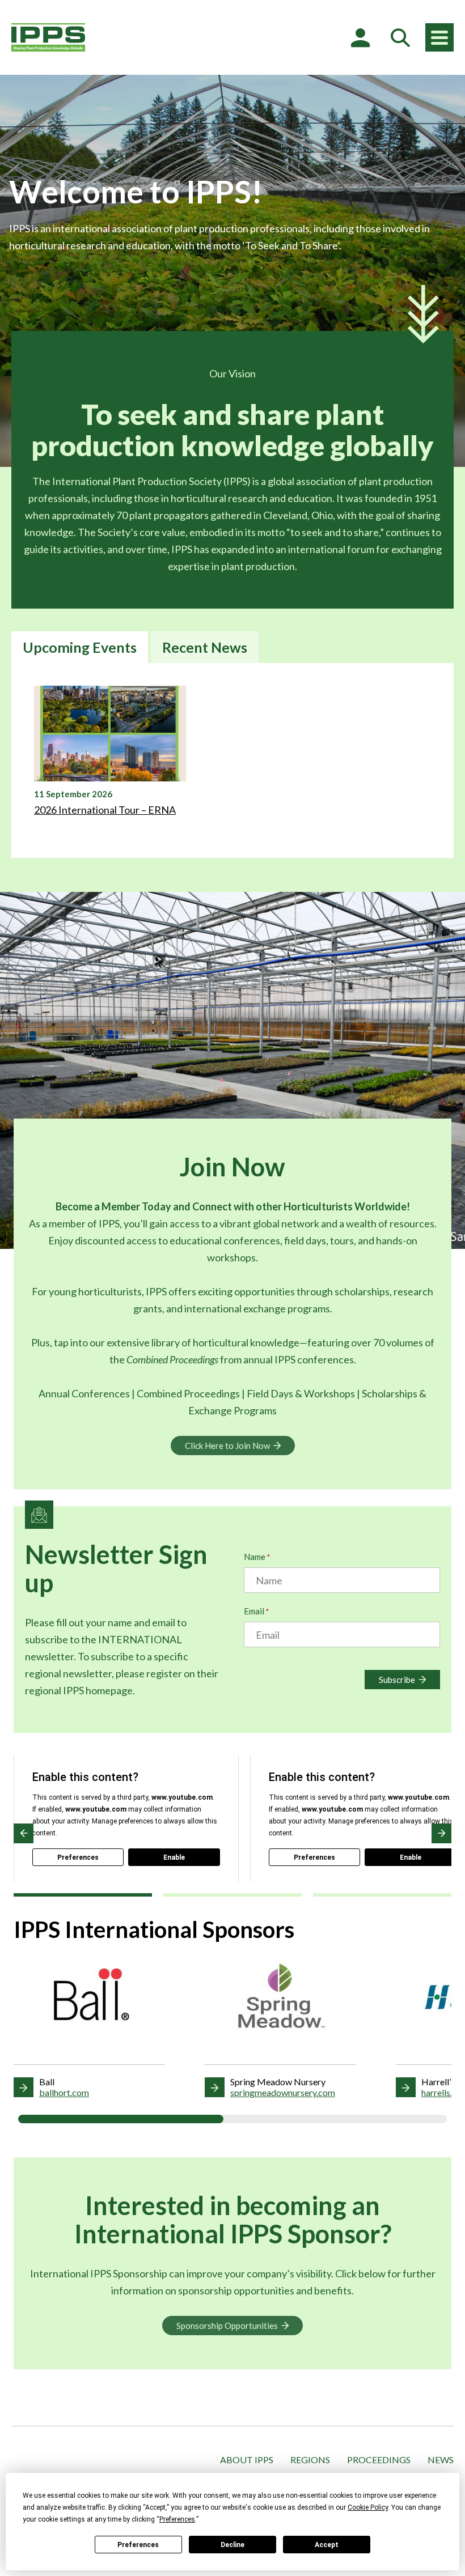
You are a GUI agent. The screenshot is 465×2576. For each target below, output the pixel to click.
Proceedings (379, 2460)
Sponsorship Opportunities (227, 2326)
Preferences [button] (177, 2519)
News (441, 2460)
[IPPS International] (48, 37)
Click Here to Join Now (227, 1446)
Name (257, 1557)
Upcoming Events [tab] (80, 647)
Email (256, 1611)
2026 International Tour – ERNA (105, 810)
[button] (24, 1833)
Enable (174, 1857)
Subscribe (397, 1680)
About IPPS (247, 2460)
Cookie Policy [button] (368, 2507)
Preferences (138, 2545)
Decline (232, 2545)
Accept (327, 2545)
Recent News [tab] (205, 647)
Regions (310, 2460)
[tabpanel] (232, 760)
